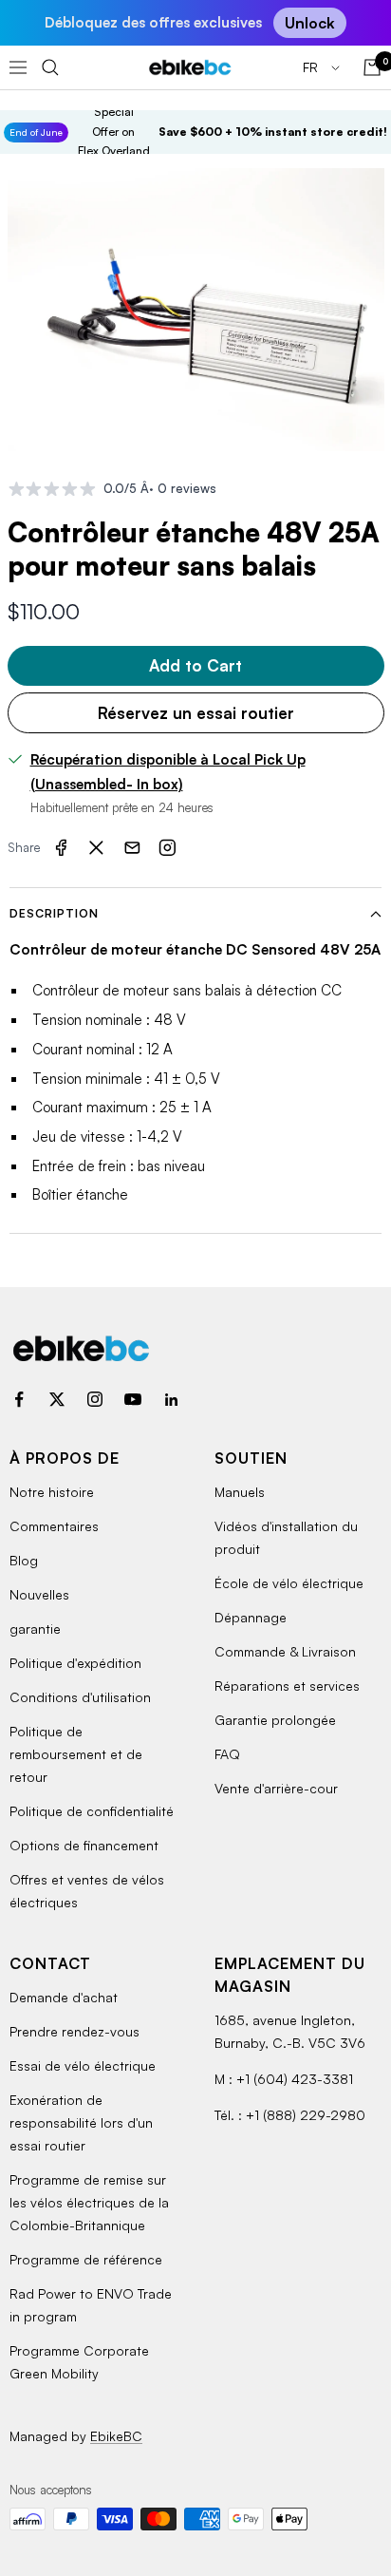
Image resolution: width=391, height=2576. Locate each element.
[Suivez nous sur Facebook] (19, 1399)
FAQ (227, 1754)
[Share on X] (97, 847)
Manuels (240, 1492)
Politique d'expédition (75, 1663)
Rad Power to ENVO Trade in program (91, 2305)
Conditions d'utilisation (80, 1697)
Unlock (310, 23)
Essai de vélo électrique (83, 2065)
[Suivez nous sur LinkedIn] (171, 1399)
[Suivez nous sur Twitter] (57, 1399)
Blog (24, 1560)
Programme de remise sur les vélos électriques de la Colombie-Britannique (89, 2202)
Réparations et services (287, 1686)
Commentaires (54, 1526)
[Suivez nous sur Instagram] (95, 1399)
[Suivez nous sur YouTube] (133, 1399)
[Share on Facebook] (61, 847)
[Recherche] (50, 67)
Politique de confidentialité (92, 1811)
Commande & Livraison (285, 1651)
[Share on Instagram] (168, 847)
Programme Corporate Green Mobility (79, 2362)
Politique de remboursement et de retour (76, 1754)
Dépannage (251, 1617)
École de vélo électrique (289, 1583)
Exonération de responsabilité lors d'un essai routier (81, 2122)
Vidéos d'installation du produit (286, 1537)
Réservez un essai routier (196, 713)
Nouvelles (39, 1594)
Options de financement (84, 1845)
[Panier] (372, 67)
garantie (35, 1629)
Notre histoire (52, 1492)
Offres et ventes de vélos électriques (87, 1891)
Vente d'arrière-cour (276, 1788)
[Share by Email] (132, 847)
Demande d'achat (64, 1997)
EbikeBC (116, 2436)
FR (312, 67)
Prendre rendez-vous (74, 2031)
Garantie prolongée (275, 1720)
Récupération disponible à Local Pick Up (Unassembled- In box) (168, 772)
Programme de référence (86, 2259)
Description (54, 913)
